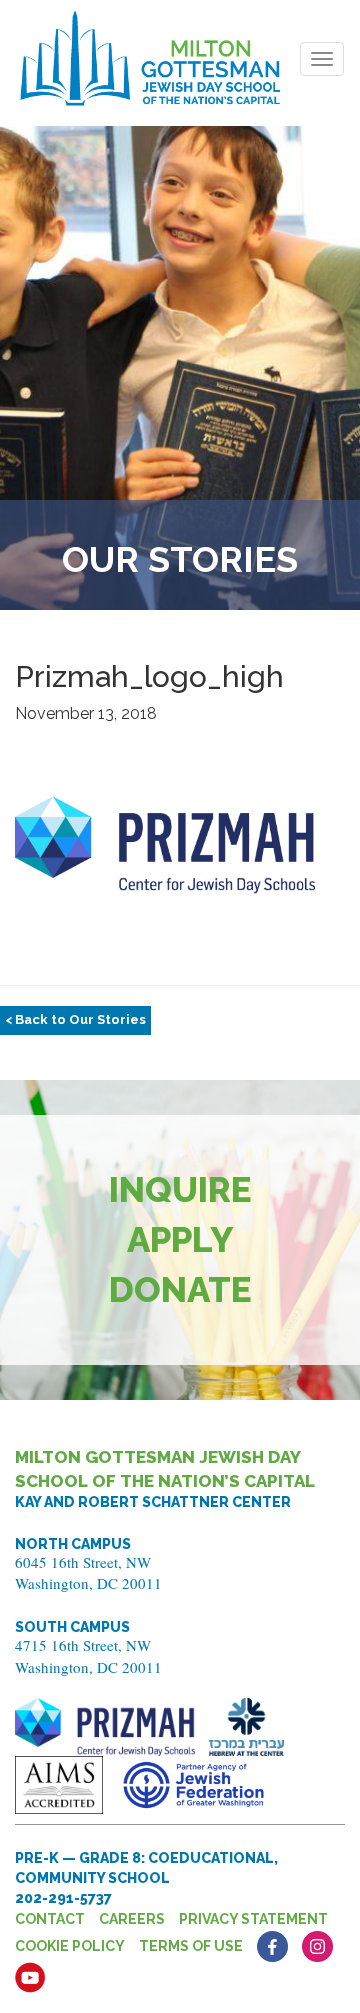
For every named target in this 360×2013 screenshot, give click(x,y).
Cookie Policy (70, 1946)
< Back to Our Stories (75, 1019)
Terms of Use (191, 1946)
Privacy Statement (253, 1919)
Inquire (180, 1189)
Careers (132, 1919)
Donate (180, 1289)
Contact (50, 1919)
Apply (180, 1239)
